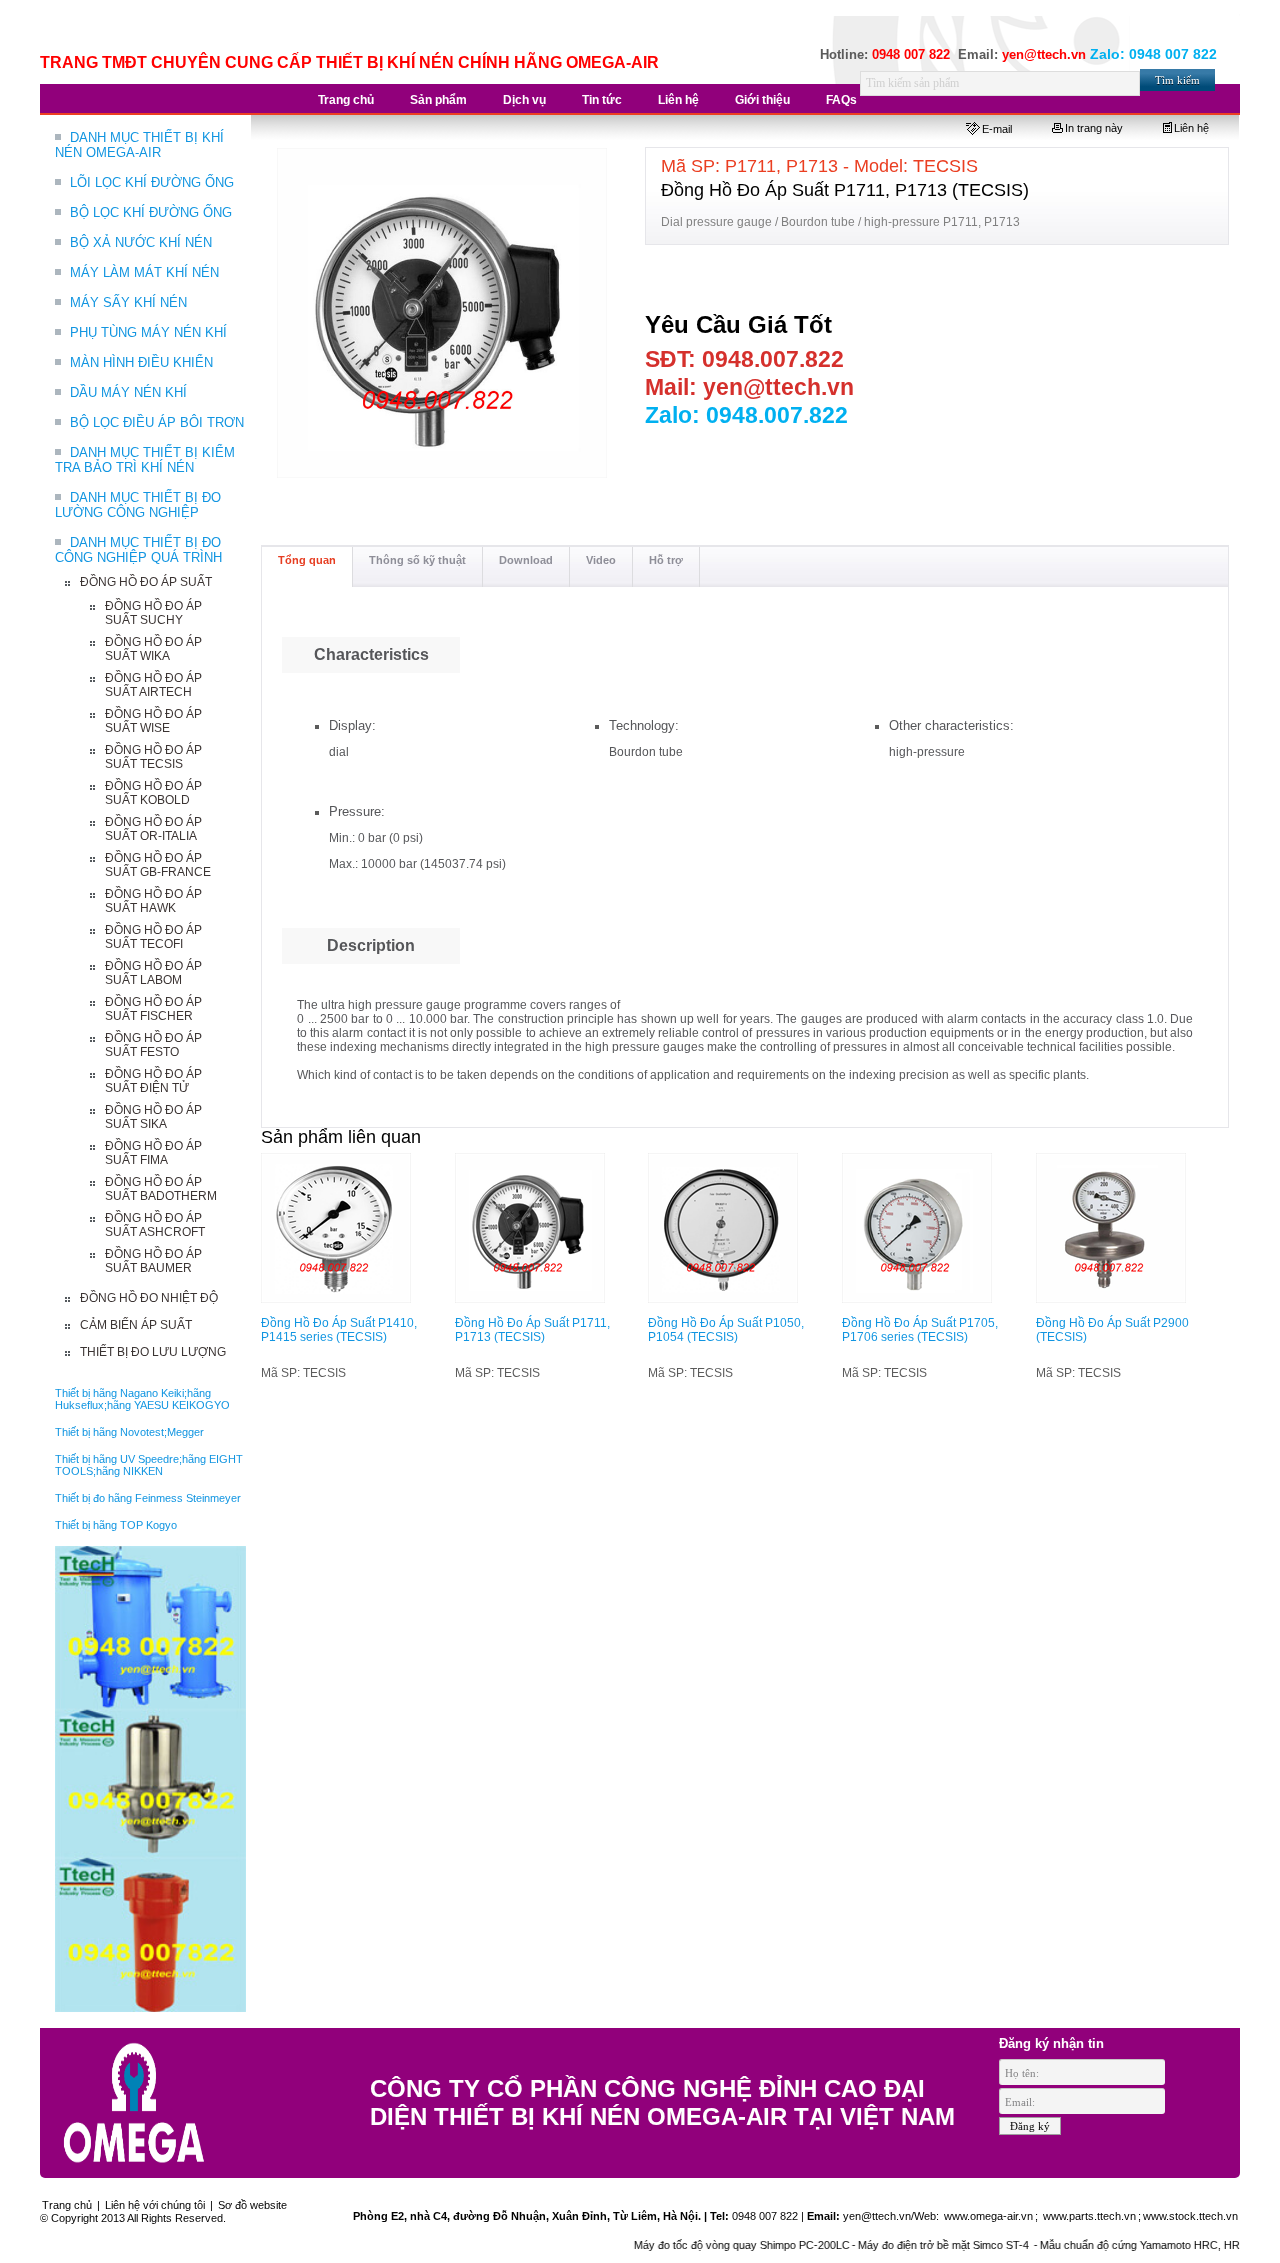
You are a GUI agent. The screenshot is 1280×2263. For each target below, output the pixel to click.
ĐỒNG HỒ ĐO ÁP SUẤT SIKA (153, 1117)
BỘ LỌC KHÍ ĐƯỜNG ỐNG (151, 212)
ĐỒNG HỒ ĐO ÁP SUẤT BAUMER (153, 1261)
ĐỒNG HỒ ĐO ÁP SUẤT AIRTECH (153, 685)
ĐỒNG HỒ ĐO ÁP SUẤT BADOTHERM (161, 1189)
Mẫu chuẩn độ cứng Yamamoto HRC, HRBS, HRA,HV (1133, 2245)
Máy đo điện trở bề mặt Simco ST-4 (906, 2245)
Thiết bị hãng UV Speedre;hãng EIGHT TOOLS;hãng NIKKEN (149, 1465)
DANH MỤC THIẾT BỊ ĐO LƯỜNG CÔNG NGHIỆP (138, 505)
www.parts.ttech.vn (1089, 2216)
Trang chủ (67, 2205)
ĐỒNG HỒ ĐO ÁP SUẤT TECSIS (153, 757)
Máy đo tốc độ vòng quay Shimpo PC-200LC (703, 2245)
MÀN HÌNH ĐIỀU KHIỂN (141, 362)
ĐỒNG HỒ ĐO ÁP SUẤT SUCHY (153, 613)
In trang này (1094, 128)
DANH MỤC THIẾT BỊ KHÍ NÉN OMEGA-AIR (139, 145)
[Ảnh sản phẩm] (443, 314)
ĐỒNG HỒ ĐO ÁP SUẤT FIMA (153, 1153)
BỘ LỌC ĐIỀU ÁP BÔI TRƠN (157, 422)
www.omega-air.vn (987, 2216)
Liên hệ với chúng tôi (155, 2205)
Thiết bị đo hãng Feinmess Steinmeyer (148, 1498)
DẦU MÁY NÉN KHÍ (128, 392)
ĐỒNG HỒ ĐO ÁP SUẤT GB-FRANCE (158, 865)
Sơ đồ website (252, 2205)
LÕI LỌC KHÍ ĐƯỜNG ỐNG (152, 182)
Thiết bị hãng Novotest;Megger (129, 1432)
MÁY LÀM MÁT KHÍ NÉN (144, 272)
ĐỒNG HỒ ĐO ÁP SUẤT (146, 582)
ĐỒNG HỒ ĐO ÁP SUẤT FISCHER (153, 1009)
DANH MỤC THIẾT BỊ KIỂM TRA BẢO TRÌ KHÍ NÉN (145, 460)
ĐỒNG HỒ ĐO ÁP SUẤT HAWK (153, 901)
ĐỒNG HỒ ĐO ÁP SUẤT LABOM (153, 973)
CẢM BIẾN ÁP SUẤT (136, 1325)
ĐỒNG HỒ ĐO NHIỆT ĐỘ (149, 1298)
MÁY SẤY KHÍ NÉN (128, 302)
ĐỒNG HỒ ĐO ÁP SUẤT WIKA (153, 649)
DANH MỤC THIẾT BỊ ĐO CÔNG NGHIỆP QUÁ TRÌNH (138, 550)
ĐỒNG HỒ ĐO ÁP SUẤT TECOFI (153, 937)
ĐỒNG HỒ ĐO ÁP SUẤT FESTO (153, 1045)
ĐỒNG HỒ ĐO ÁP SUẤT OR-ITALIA (153, 829)
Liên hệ (1191, 128)
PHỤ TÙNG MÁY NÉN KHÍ (148, 332)
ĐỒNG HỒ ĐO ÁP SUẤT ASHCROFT (155, 1225)
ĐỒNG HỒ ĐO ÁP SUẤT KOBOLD (153, 793)
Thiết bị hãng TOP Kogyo (116, 1525)
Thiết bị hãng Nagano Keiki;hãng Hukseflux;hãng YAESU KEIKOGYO (142, 1399)
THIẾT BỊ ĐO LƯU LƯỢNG (153, 1352)
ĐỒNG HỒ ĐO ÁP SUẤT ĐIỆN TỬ (153, 1081)
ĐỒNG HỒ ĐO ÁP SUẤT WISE (153, 721)
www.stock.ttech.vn (1190, 2216)
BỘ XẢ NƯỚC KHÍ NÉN (141, 242)
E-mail (997, 129)
